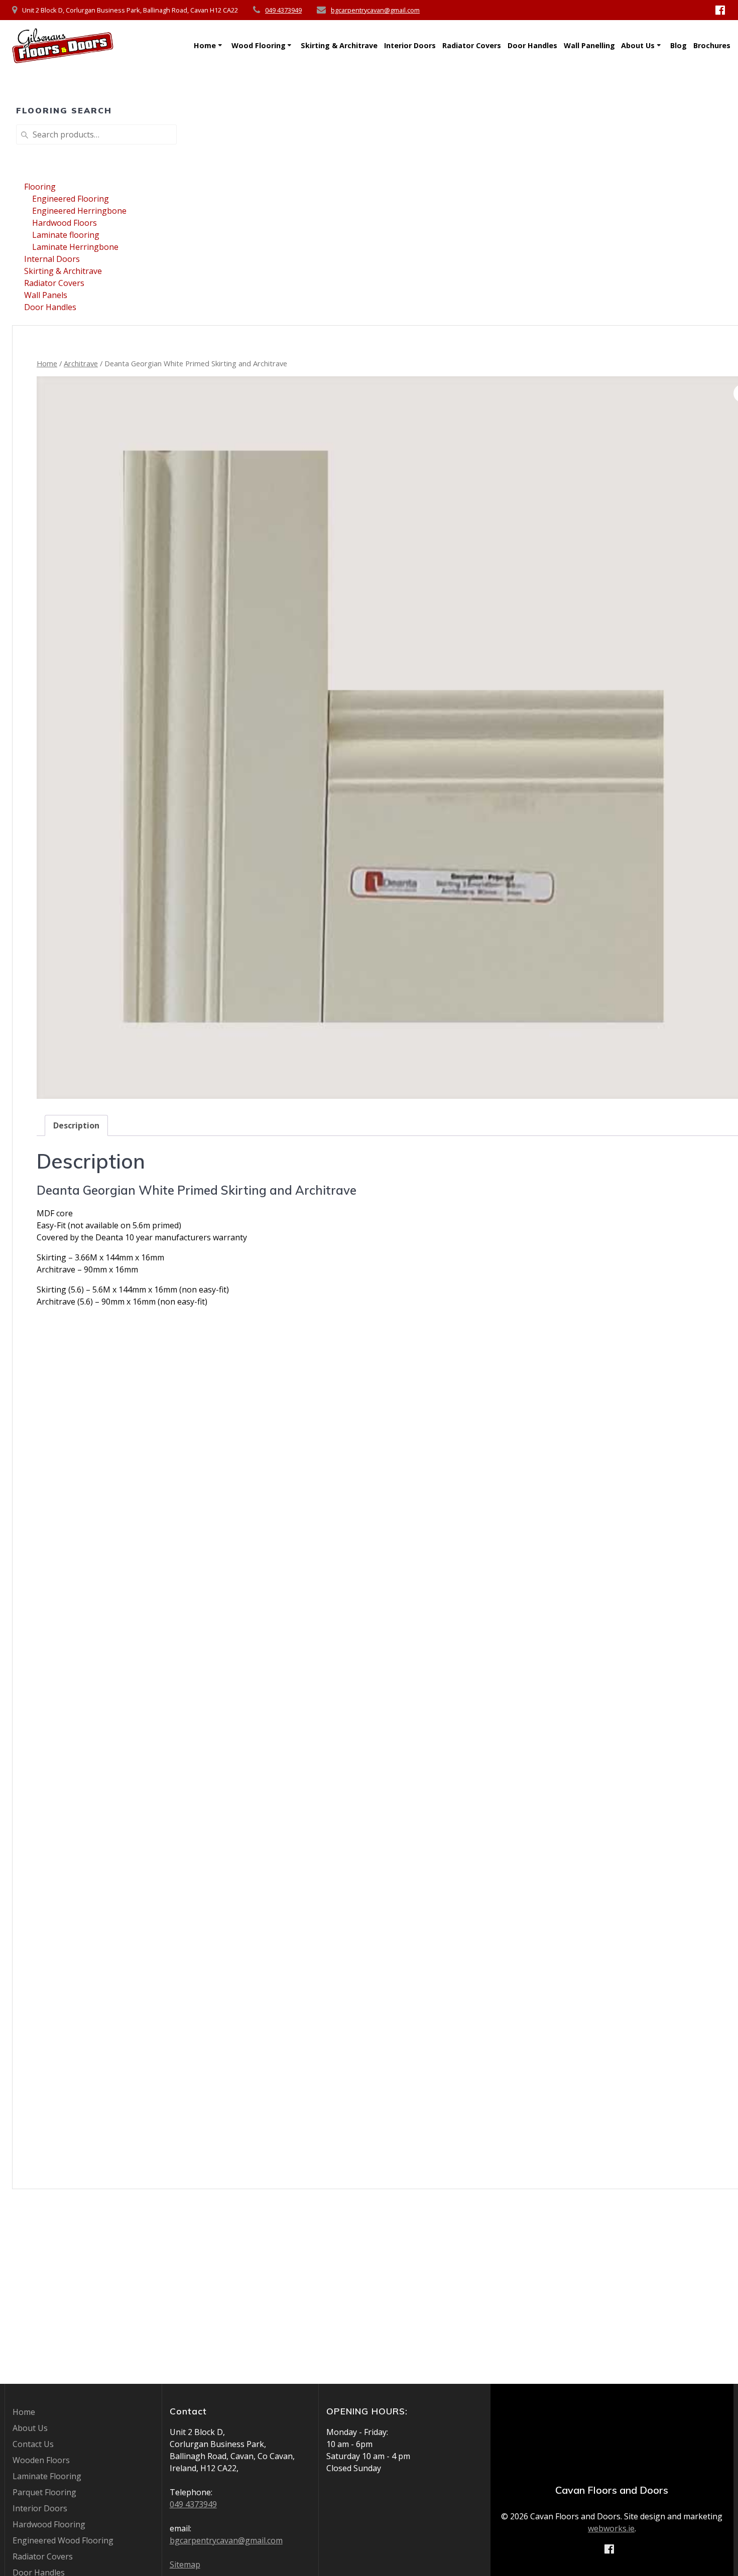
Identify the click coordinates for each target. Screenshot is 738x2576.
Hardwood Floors (65, 223)
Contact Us (33, 2444)
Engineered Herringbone (79, 211)
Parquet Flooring (44, 2492)
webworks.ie (611, 2528)
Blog (679, 45)
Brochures (712, 45)
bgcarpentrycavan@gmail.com (375, 10)
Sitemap (185, 2564)
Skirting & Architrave (339, 45)
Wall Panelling (589, 45)
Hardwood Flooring (49, 2524)
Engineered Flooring (71, 199)
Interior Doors (410, 45)
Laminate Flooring (47, 2476)
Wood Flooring (259, 45)
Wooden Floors (41, 2460)
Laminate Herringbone (75, 247)
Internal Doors (52, 259)
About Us (638, 45)
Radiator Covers (472, 45)
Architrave (81, 363)
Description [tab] (76, 1125)
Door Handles (532, 45)
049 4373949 (283, 10)
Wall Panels (46, 295)
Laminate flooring (66, 235)
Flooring (40, 187)
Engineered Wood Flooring (63, 2540)
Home (205, 45)
